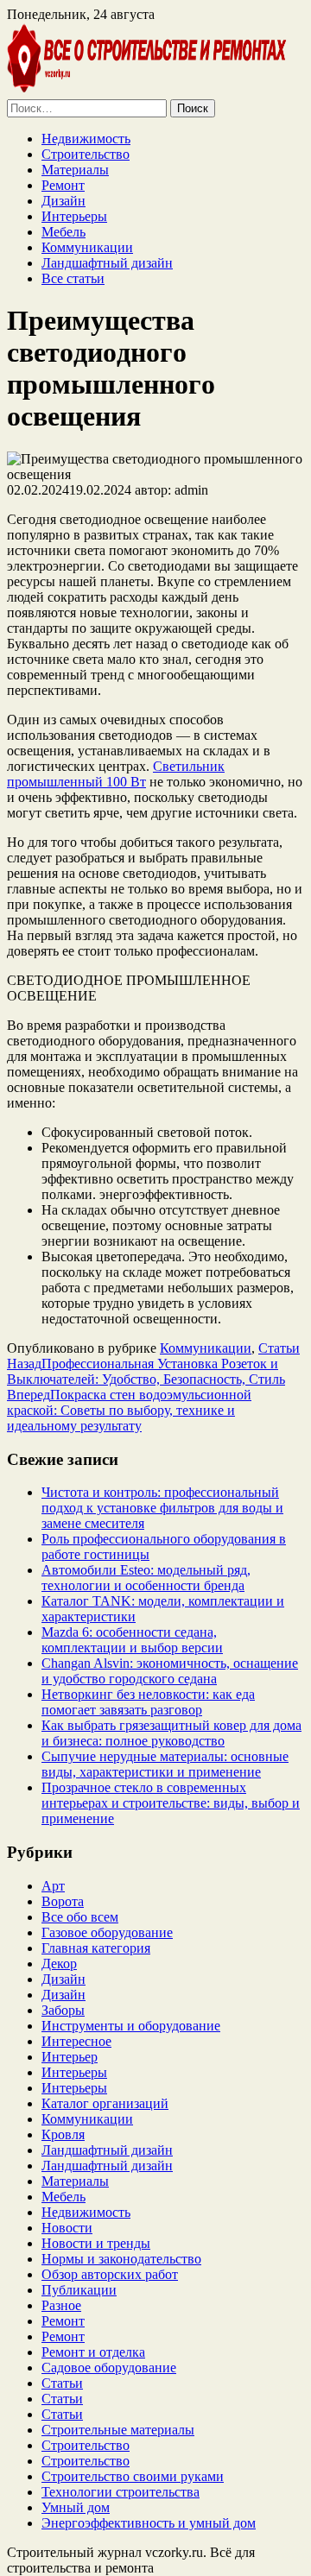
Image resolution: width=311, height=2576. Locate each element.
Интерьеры (74, 216)
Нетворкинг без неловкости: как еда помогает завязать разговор (148, 1702)
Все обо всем (80, 1917)
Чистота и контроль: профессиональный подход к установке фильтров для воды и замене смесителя (162, 1508)
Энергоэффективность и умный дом (149, 2523)
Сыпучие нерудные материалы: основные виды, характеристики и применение (165, 1764)
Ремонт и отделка (93, 2352)
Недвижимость (86, 139)
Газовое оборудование (107, 1932)
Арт (53, 1886)
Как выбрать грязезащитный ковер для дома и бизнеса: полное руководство (171, 1733)
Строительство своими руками (133, 2476)
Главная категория (96, 1948)
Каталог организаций (105, 2103)
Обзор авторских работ (110, 2274)
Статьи (279, 1348)
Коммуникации (87, 247)
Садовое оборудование (109, 2368)
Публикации (79, 2290)
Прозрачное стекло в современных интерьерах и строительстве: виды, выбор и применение (171, 1803)
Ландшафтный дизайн (107, 263)
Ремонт (63, 185)
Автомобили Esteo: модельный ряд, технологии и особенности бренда (146, 1578)
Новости (67, 2228)
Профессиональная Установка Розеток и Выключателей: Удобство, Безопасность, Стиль (146, 1371)
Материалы (75, 170)
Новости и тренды (96, 2243)
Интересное (76, 2041)
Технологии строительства (121, 2492)
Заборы (63, 2010)
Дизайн (63, 201)
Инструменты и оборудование (131, 2026)
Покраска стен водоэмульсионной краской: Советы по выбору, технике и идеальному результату (129, 1410)
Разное (61, 2305)
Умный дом (76, 2507)
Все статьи (73, 278)
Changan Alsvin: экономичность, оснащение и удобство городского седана (170, 1671)
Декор (59, 1964)
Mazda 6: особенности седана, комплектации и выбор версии (132, 1640)
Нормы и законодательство (121, 2259)
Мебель (63, 232)
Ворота (63, 1901)
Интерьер (70, 2057)
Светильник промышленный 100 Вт (116, 774)
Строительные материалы (118, 2430)
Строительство (86, 154)
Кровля (63, 2134)
